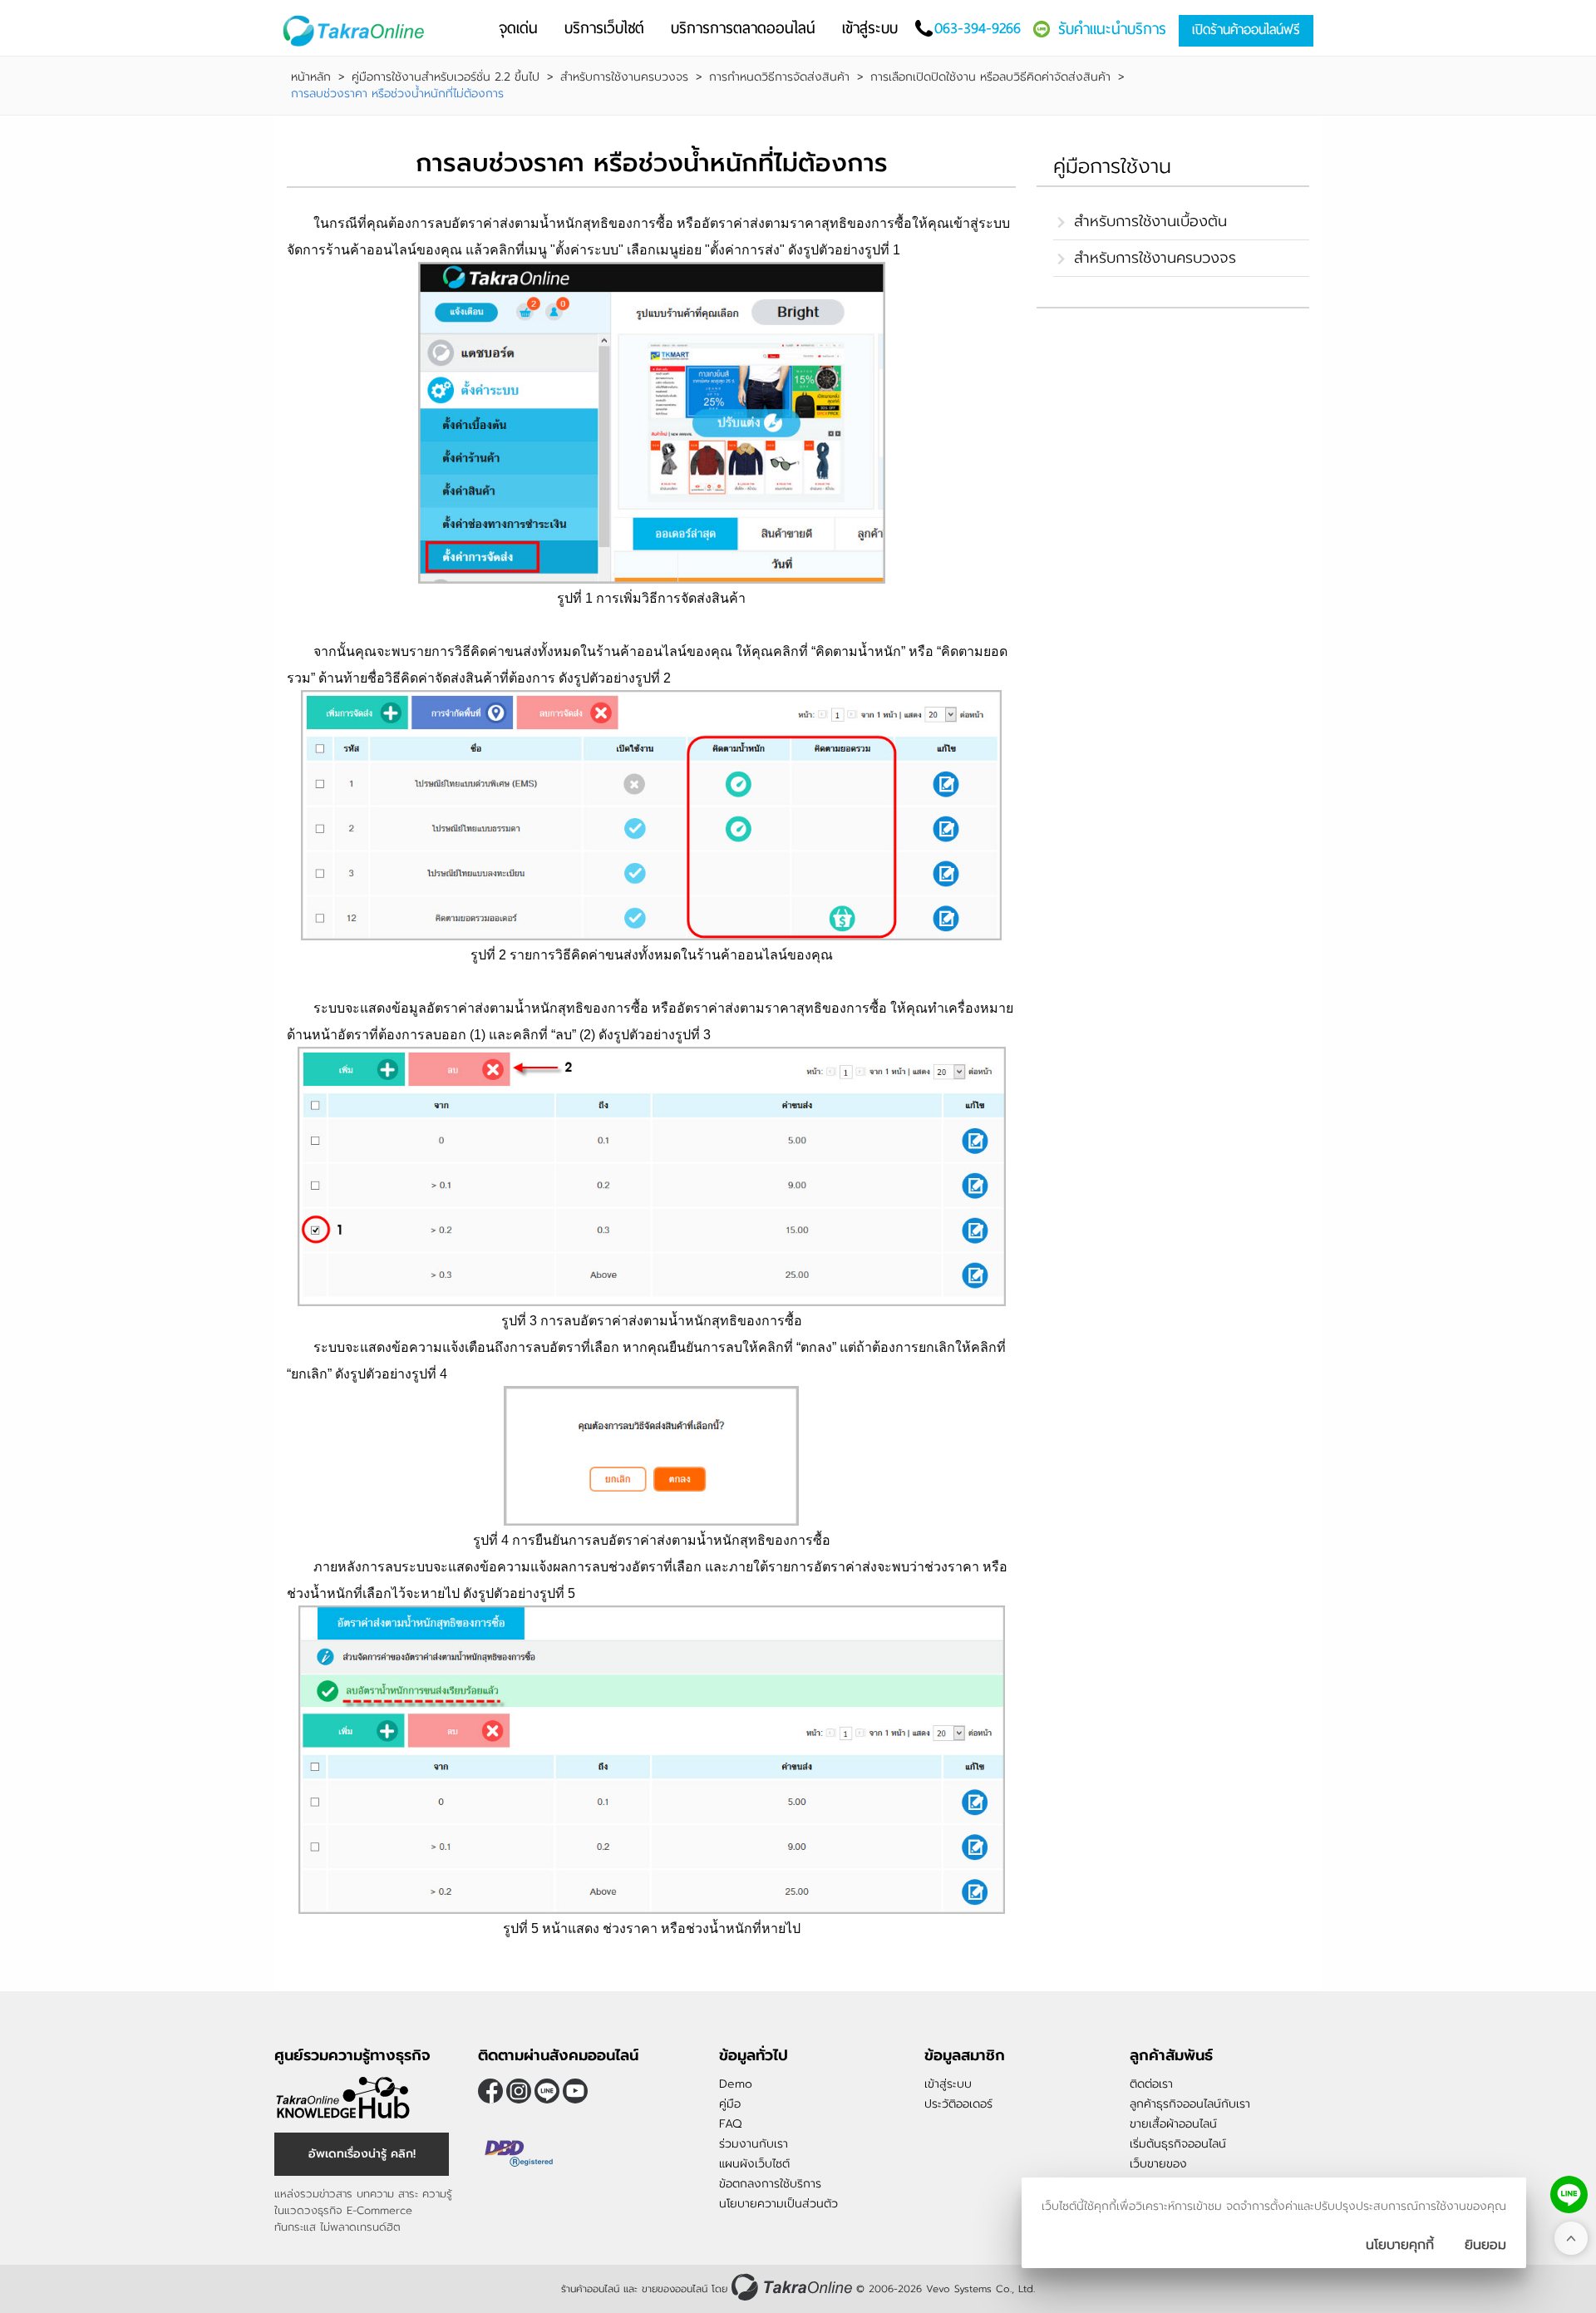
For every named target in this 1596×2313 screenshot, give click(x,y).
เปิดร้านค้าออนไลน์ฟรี (1246, 30)
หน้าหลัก (311, 77)
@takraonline (547, 2091)
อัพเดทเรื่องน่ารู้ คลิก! (362, 2154)
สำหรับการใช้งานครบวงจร (624, 77)
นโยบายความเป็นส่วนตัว (778, 2204)
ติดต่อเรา (1151, 2084)
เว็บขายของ (1158, 2164)
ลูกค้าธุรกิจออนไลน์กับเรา (1190, 2104)
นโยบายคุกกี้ (1400, 2245)
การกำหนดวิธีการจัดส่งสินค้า (779, 77)
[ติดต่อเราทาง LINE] (1569, 2195)
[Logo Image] (357, 31)
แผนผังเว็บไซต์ (754, 2164)
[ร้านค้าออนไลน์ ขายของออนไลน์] (792, 2287)
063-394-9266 (978, 28)
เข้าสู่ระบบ (948, 2084)
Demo (736, 2084)
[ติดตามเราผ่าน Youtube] (575, 2091)
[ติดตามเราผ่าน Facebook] (490, 2091)
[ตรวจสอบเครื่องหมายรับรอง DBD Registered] (520, 2153)
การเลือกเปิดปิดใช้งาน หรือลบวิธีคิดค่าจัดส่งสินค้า (990, 77)
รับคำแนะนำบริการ (1112, 29)
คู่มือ (730, 2104)
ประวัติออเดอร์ (958, 2104)
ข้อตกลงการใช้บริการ (770, 2184)
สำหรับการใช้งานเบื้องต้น (1150, 221)
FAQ (730, 2124)
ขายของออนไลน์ (675, 2289)
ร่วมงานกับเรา (754, 2144)
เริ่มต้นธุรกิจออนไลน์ (1178, 2144)
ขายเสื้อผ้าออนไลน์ (1173, 2124)
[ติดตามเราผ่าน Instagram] (519, 2091)
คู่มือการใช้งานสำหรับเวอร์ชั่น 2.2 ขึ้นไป (446, 77)
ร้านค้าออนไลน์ (590, 2289)
